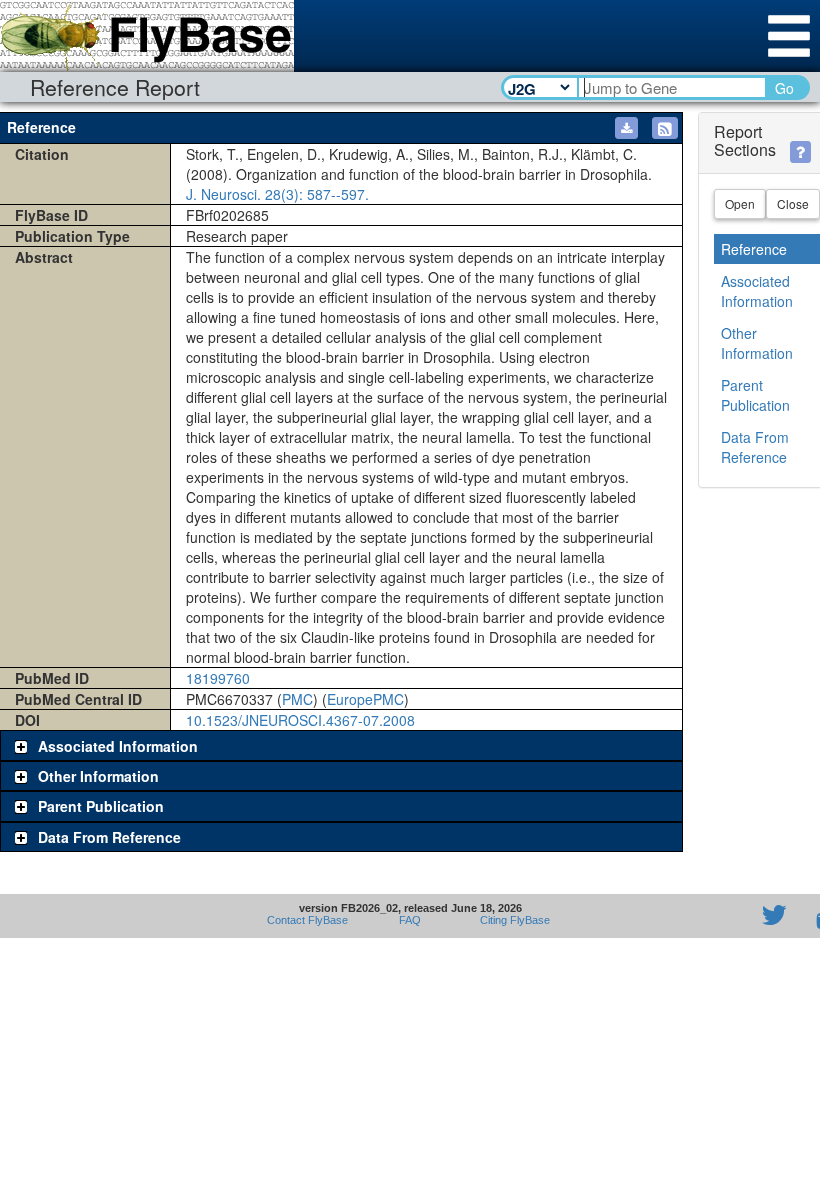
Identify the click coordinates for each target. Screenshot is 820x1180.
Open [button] (740, 203)
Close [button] (793, 203)
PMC (297, 699)
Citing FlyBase (512, 920)
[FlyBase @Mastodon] (717, 916)
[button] (665, 128)
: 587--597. (277, 194)
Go (784, 88)
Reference (754, 249)
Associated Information (757, 291)
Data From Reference (755, 447)
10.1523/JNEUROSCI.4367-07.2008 (300, 720)
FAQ (410, 920)
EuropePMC (365, 699)
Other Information (757, 343)
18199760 (218, 678)
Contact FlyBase (307, 920)
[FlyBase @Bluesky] (658, 916)
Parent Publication (755, 395)
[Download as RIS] (626, 128)
